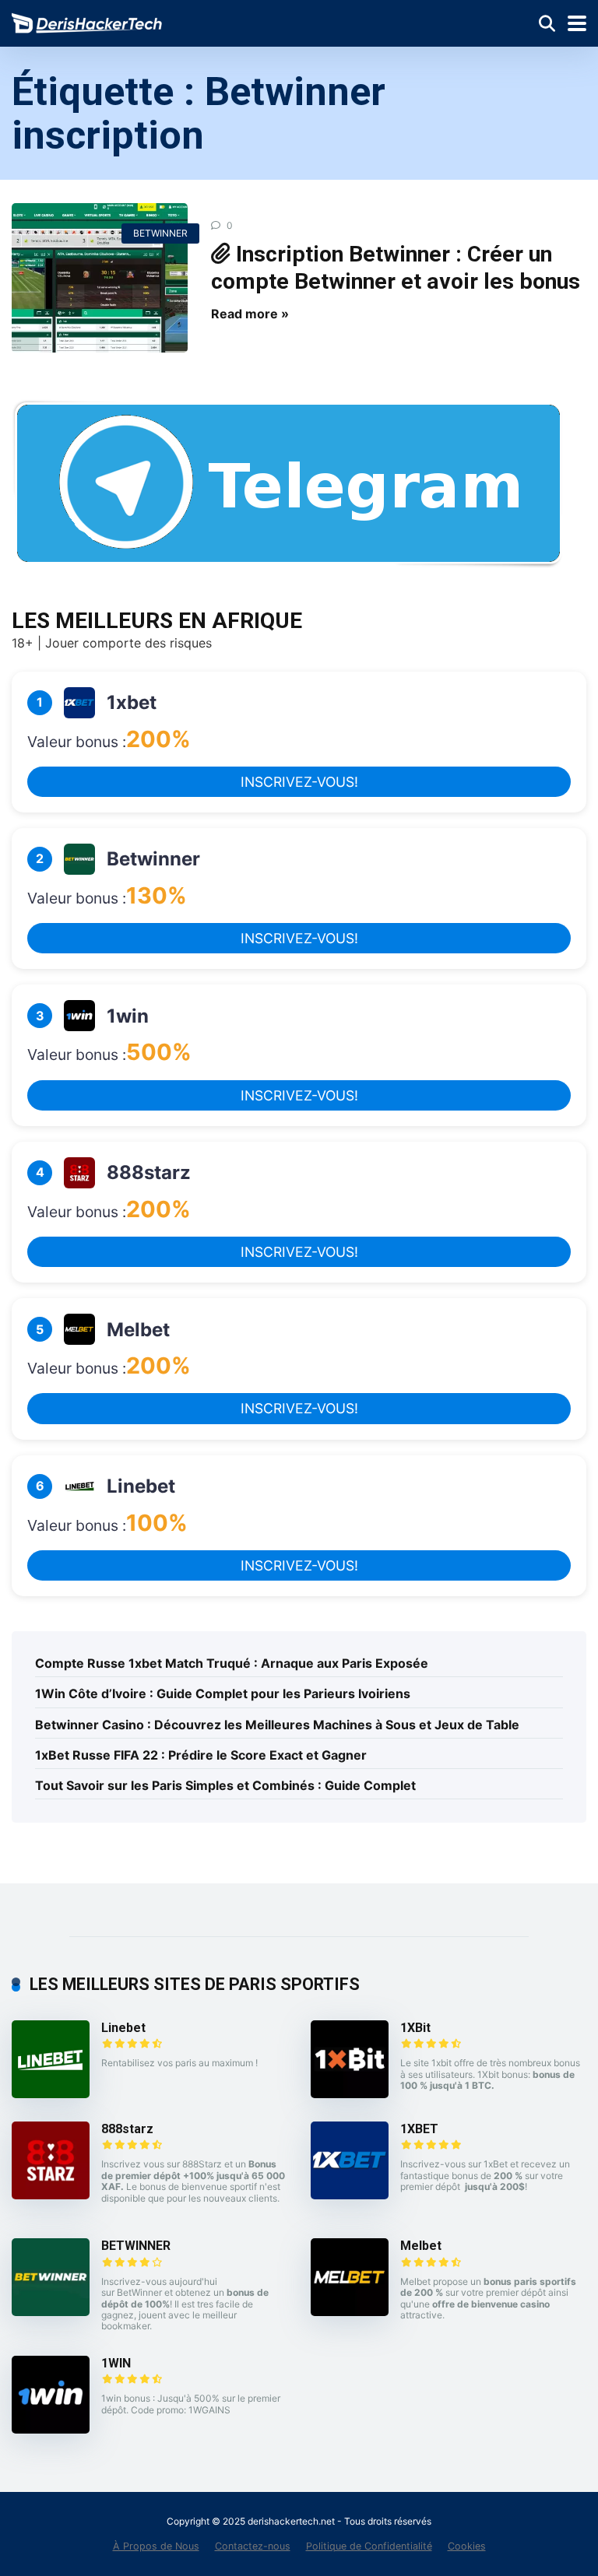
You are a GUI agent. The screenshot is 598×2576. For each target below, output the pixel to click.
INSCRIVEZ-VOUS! (299, 782)
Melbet (421, 2246)
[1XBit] (350, 2093)
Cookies (467, 2546)
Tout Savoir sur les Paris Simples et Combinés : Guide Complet (225, 1785)
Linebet (123, 2028)
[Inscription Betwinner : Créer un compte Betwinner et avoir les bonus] (100, 278)
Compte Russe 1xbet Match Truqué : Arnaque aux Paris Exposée (232, 1663)
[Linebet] (51, 2093)
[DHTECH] (88, 21)
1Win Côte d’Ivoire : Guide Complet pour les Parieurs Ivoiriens (223, 1693)
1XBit (415, 2028)
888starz (127, 2129)
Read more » (250, 314)
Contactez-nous (253, 2546)
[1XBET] (350, 2195)
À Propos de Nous (156, 2546)
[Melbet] (350, 2311)
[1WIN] (51, 2429)
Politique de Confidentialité (369, 2546)
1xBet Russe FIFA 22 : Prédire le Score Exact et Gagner (201, 1755)
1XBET (419, 2129)
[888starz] (51, 2195)
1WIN (116, 2363)
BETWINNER (160, 233)
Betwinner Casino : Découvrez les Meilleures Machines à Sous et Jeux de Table (277, 1725)
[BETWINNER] (51, 2311)
